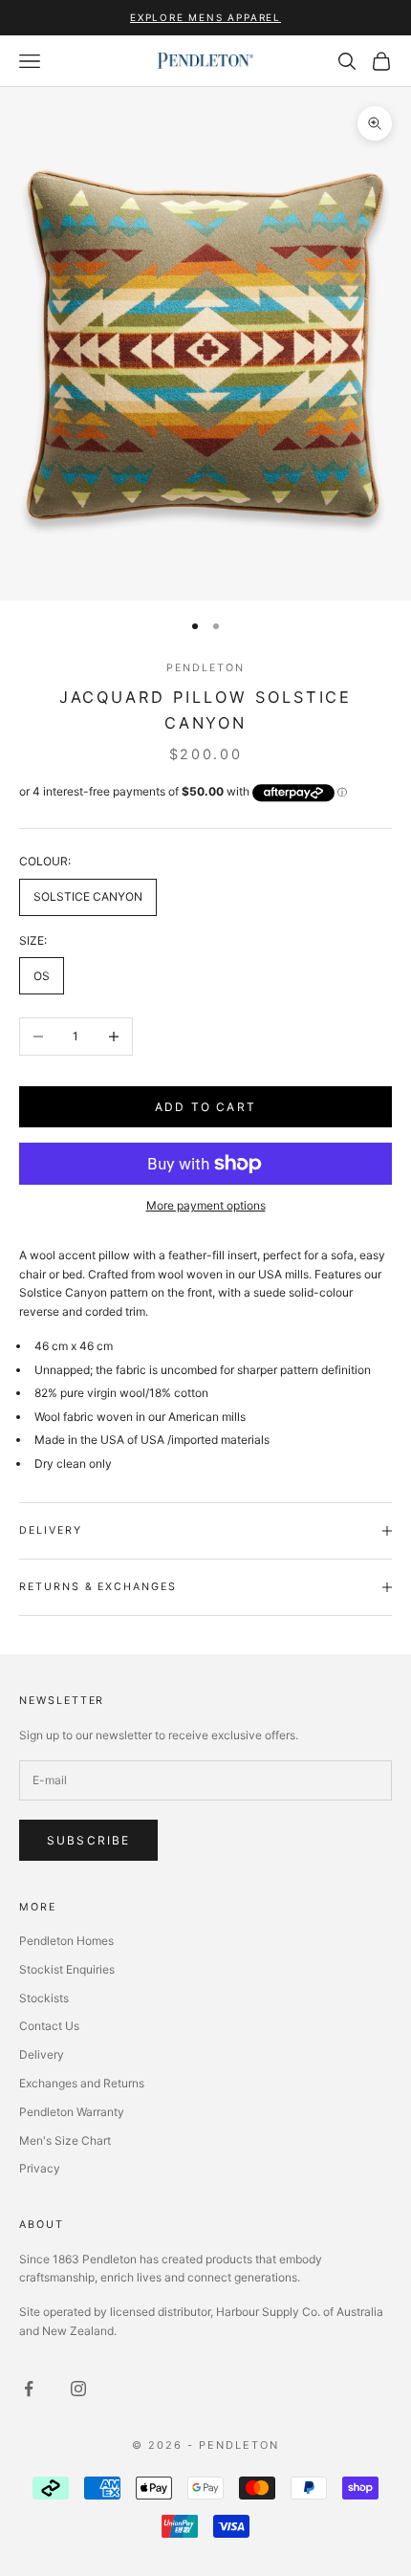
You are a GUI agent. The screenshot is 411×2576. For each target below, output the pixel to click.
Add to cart (205, 1107)
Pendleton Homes (66, 1941)
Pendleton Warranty (72, 2112)
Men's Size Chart (65, 2140)
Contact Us (49, 2026)
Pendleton (205, 668)
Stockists (44, 1998)
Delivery (42, 2054)
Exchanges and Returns (82, 2083)
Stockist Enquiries (67, 1969)
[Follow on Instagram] (78, 2389)
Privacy (40, 2168)
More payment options (206, 1205)
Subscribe (88, 1840)
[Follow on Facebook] (29, 2389)
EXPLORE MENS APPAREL (205, 17)
